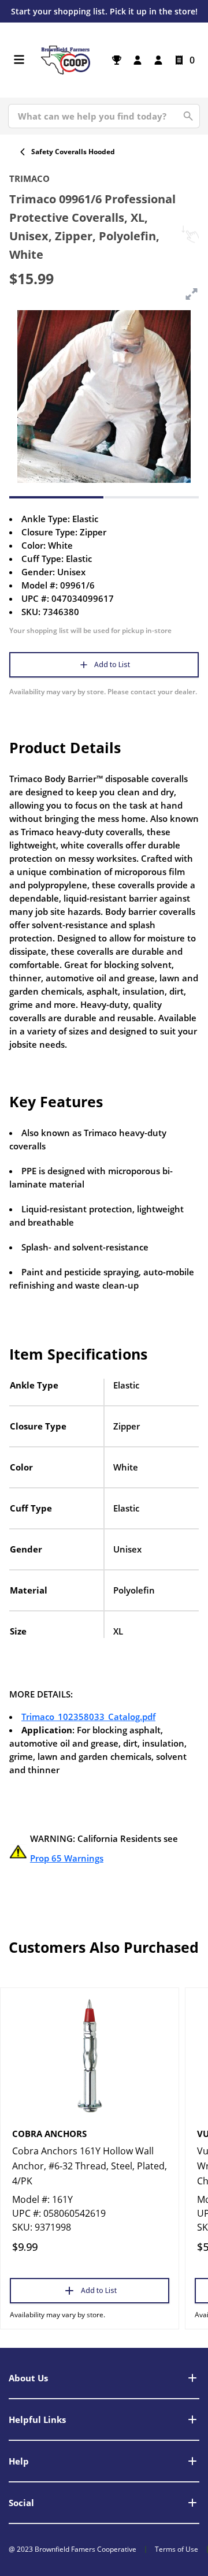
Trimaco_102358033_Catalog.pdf (88, 1717)
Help (19, 2461)
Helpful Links (37, 2419)
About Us (28, 2378)
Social (21, 2503)
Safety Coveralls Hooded (73, 152)
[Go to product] (90, 2055)
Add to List (112, 665)
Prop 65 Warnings (67, 1858)
